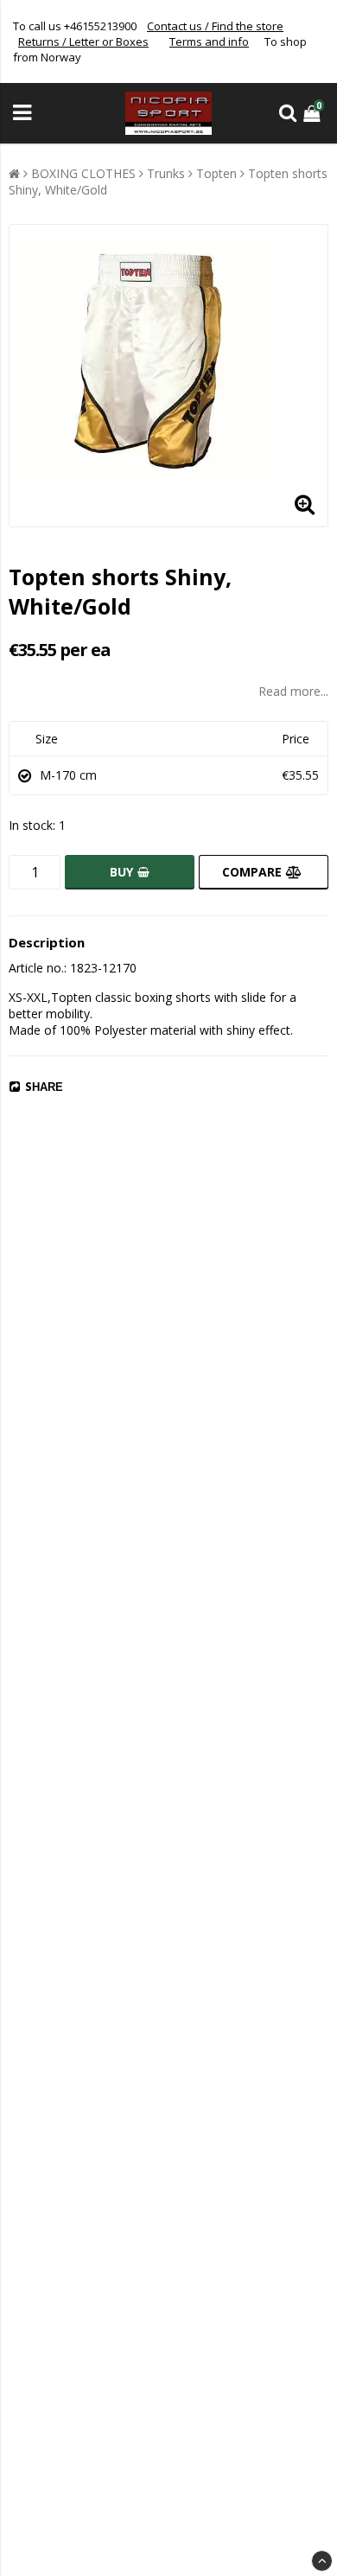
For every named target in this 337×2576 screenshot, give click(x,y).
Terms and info (209, 41)
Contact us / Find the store (215, 26)
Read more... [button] (293, 691)
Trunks (166, 173)
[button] (314, 113)
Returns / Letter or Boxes (83, 41)
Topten (216, 173)
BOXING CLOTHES (83, 173)
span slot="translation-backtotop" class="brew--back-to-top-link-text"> (322, 2561)
